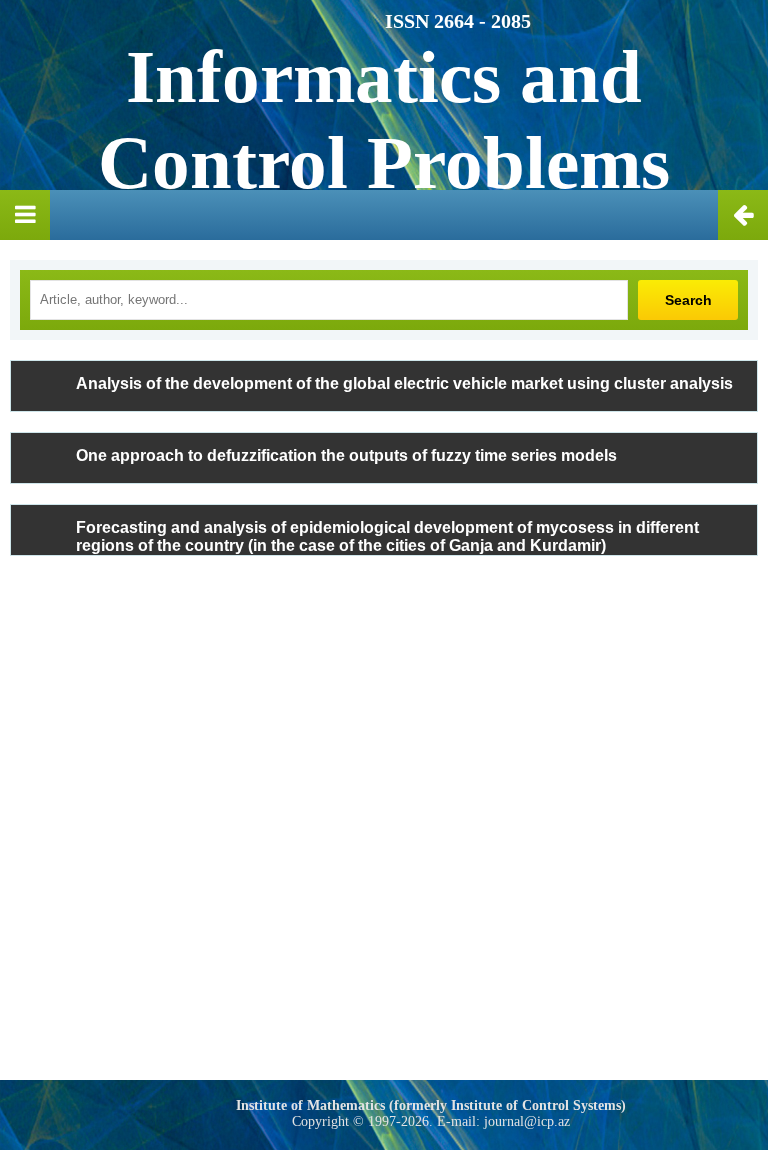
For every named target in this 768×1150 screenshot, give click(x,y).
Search (688, 300)
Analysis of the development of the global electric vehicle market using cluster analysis (404, 383)
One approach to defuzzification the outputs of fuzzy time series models (346, 455)
